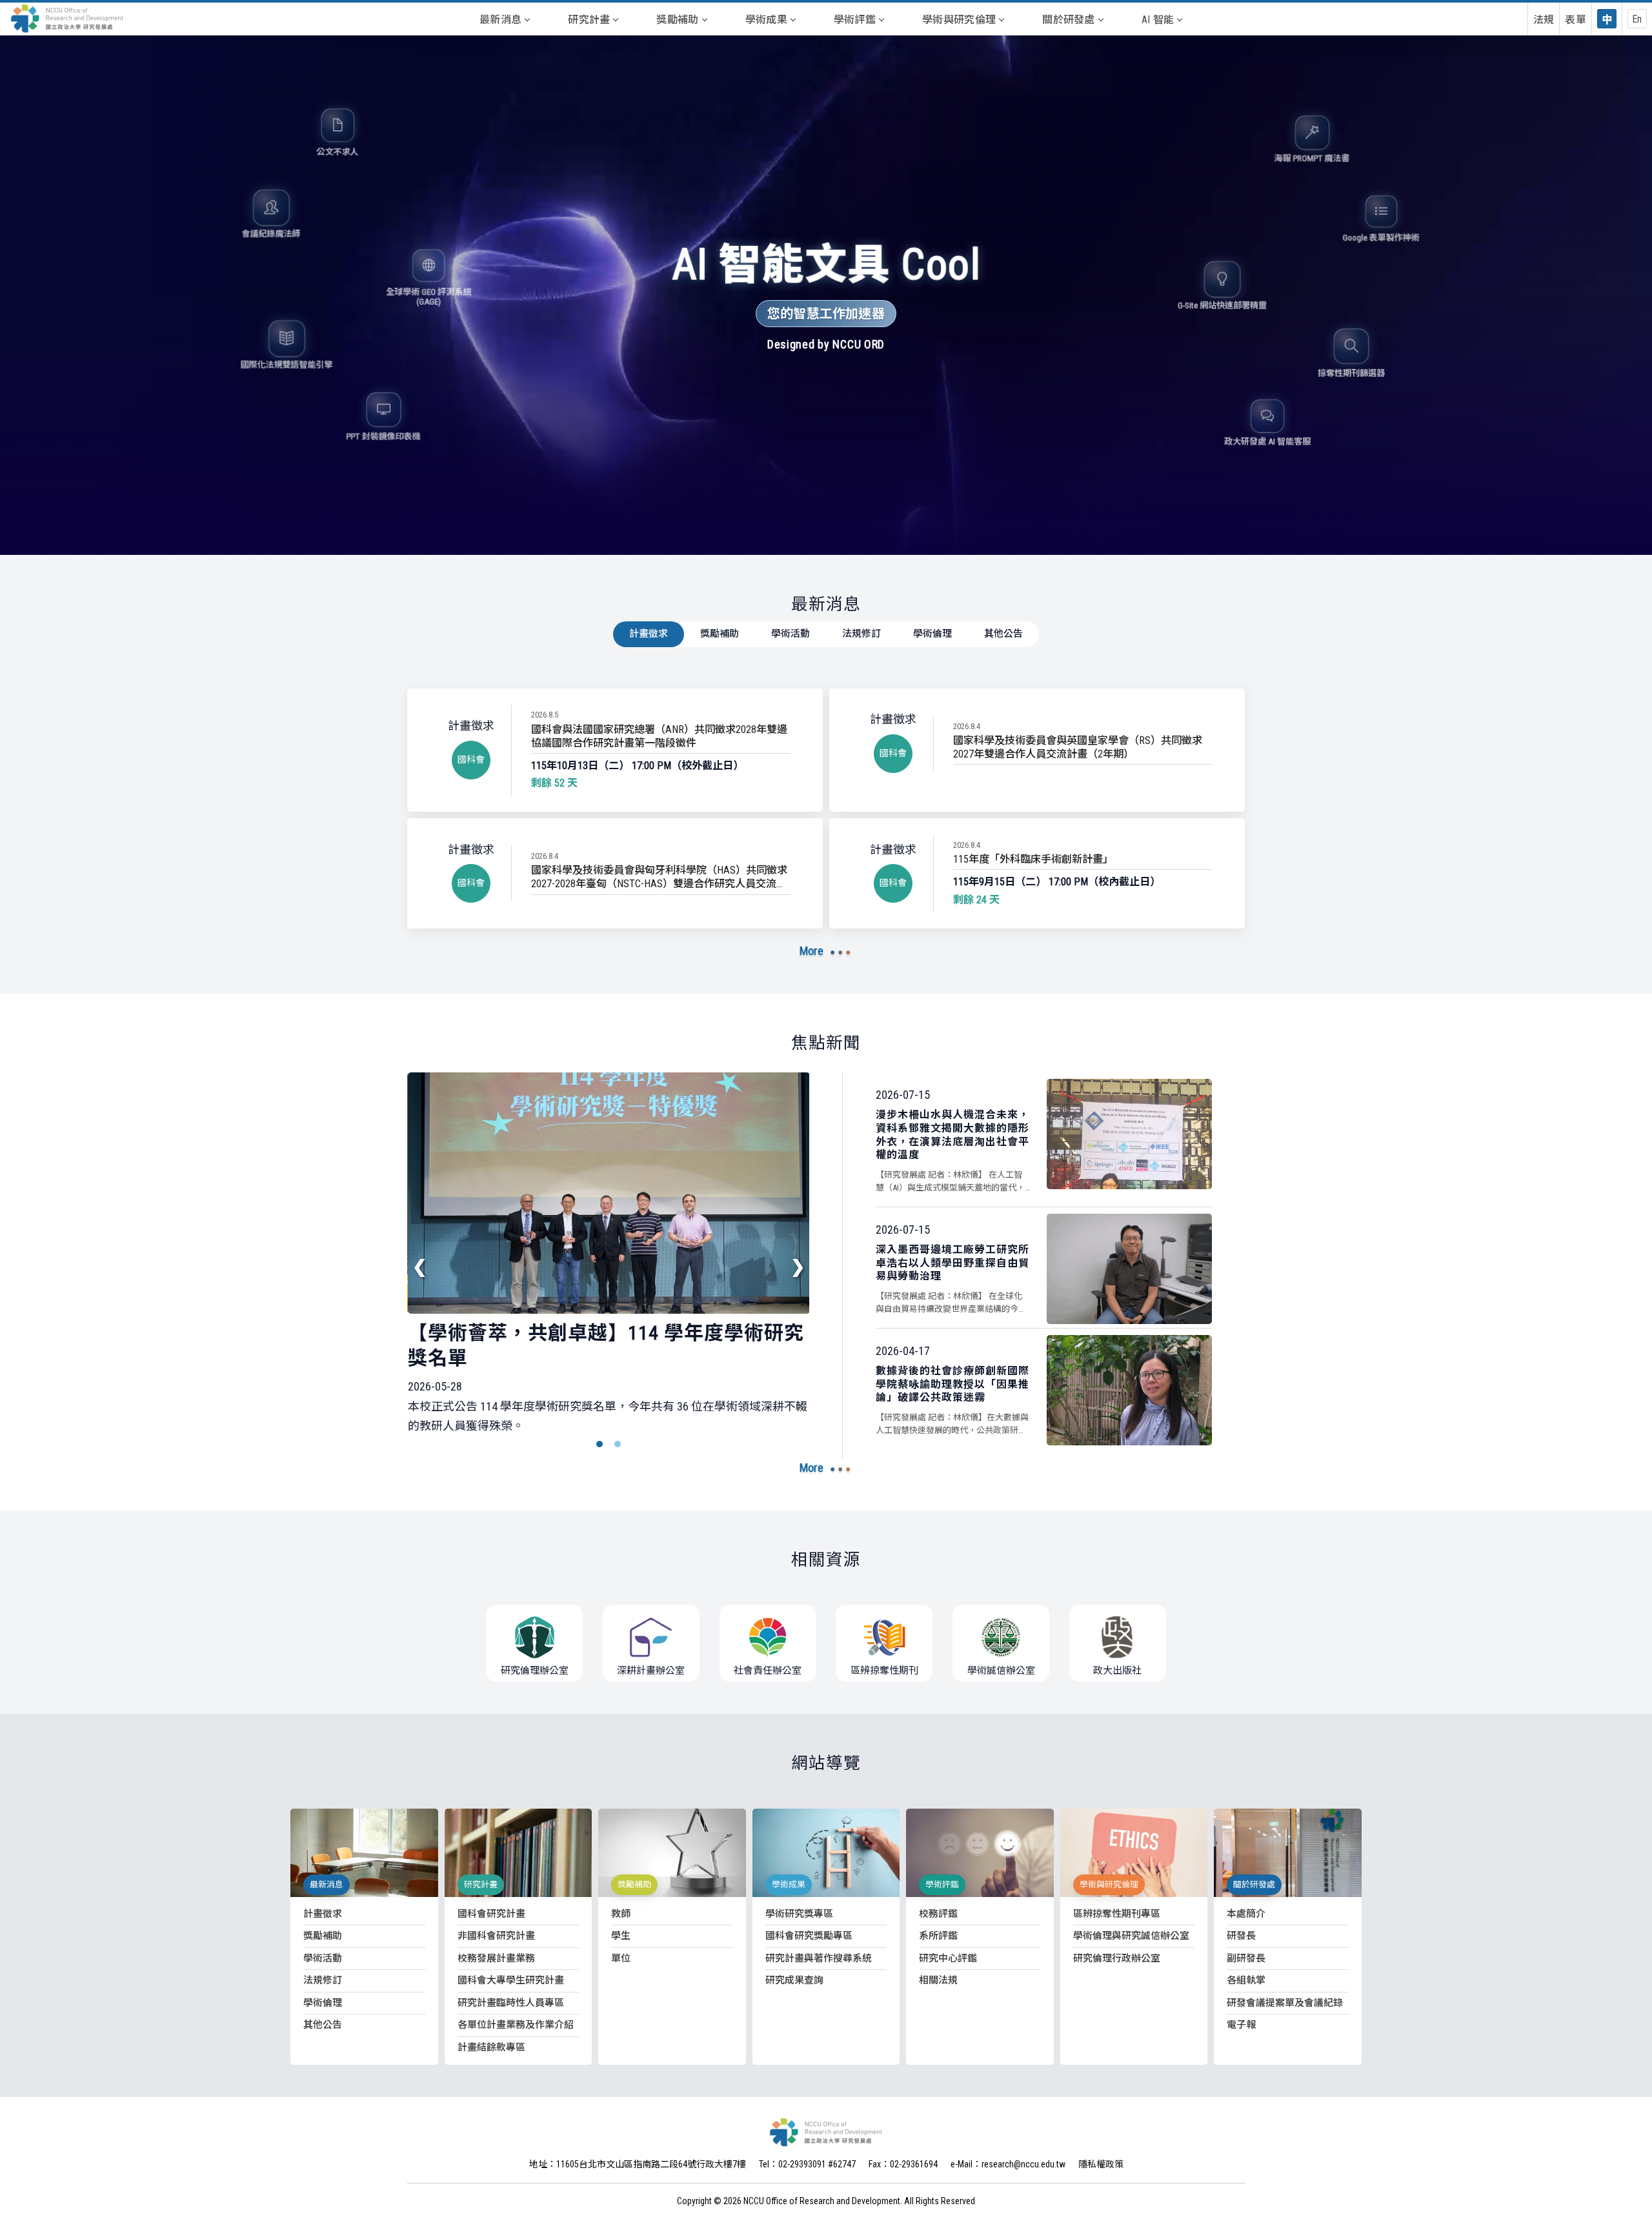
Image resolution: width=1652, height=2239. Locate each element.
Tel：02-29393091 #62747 (807, 2164)
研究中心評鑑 (948, 1958)
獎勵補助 (677, 20)
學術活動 (791, 634)
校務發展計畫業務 (496, 1958)
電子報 (1241, 2025)
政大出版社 (1117, 1671)
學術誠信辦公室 (1001, 1671)
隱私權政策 (1101, 2164)
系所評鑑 (938, 1936)
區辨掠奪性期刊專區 (1117, 1914)
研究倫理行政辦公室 (1117, 1958)
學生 (621, 1936)
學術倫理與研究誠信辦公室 (1131, 1936)
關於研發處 (1069, 20)
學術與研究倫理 (959, 20)
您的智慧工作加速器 (826, 314)
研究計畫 (589, 20)
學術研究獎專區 (799, 1914)
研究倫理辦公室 (535, 1671)
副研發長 (1246, 1958)
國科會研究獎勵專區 (809, 1936)
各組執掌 (1246, 1980)
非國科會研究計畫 (496, 1936)
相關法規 (938, 1980)
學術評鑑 (855, 20)
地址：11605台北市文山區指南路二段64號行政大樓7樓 (638, 2164)
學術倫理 (932, 634)
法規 (1544, 20)
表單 (1576, 20)
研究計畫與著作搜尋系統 (819, 1958)
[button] (599, 1444)
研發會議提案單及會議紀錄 (1285, 2003)
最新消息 (500, 20)
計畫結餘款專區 (491, 2047)
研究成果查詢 (794, 1980)
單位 (621, 1958)
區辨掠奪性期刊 (884, 1671)
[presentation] (420, 1267)
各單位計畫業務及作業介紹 (516, 2025)
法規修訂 (861, 634)
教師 (621, 1914)
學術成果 (766, 20)
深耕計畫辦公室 (651, 1671)
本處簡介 (1246, 1914)
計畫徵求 (649, 634)
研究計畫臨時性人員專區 (511, 2003)
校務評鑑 (938, 1914)
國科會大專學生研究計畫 (511, 1980)
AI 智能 (1158, 20)
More (811, 951)
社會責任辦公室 (768, 1671)
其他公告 (1003, 634)
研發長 (1241, 1936)
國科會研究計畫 (491, 1914)
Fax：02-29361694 (903, 2164)
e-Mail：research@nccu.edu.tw (1008, 2164)
